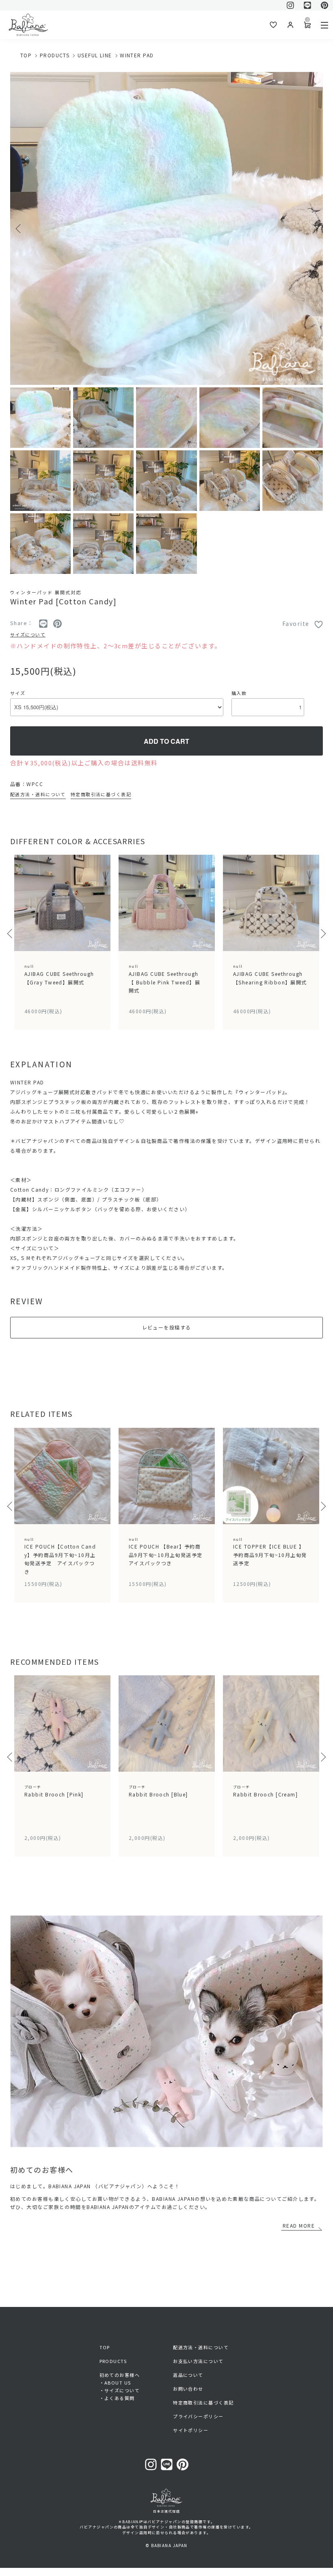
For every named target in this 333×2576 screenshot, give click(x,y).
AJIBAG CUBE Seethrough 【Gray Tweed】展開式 (59, 974)
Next (314, 228)
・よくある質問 (117, 2398)
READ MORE (299, 2225)
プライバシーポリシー (198, 2416)
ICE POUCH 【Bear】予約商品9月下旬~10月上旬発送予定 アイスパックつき (168, 1552)
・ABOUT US (115, 2383)
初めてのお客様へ (120, 2375)
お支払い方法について (198, 2361)
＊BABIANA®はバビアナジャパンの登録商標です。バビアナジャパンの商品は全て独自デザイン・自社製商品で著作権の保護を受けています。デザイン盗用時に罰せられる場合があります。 (166, 2527)
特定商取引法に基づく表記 (101, 794)
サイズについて (28, 634)
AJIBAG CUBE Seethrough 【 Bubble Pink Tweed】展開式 (164, 979)
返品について (188, 2375)
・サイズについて (120, 2390)
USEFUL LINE (95, 55)
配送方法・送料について (38, 794)
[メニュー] (324, 25)
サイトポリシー (191, 2430)
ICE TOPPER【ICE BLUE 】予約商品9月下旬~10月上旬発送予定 (270, 1552)
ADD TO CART (166, 741)
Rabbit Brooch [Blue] (158, 1791)
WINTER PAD (137, 55)
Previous (19, 228)
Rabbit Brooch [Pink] (54, 1791)
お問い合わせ (188, 2389)
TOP (26, 55)
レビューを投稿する (167, 1327)
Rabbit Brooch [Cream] (265, 1791)
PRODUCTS (55, 55)
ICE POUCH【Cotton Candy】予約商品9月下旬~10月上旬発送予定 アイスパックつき (60, 1556)
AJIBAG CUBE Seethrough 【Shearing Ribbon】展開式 (273, 974)
